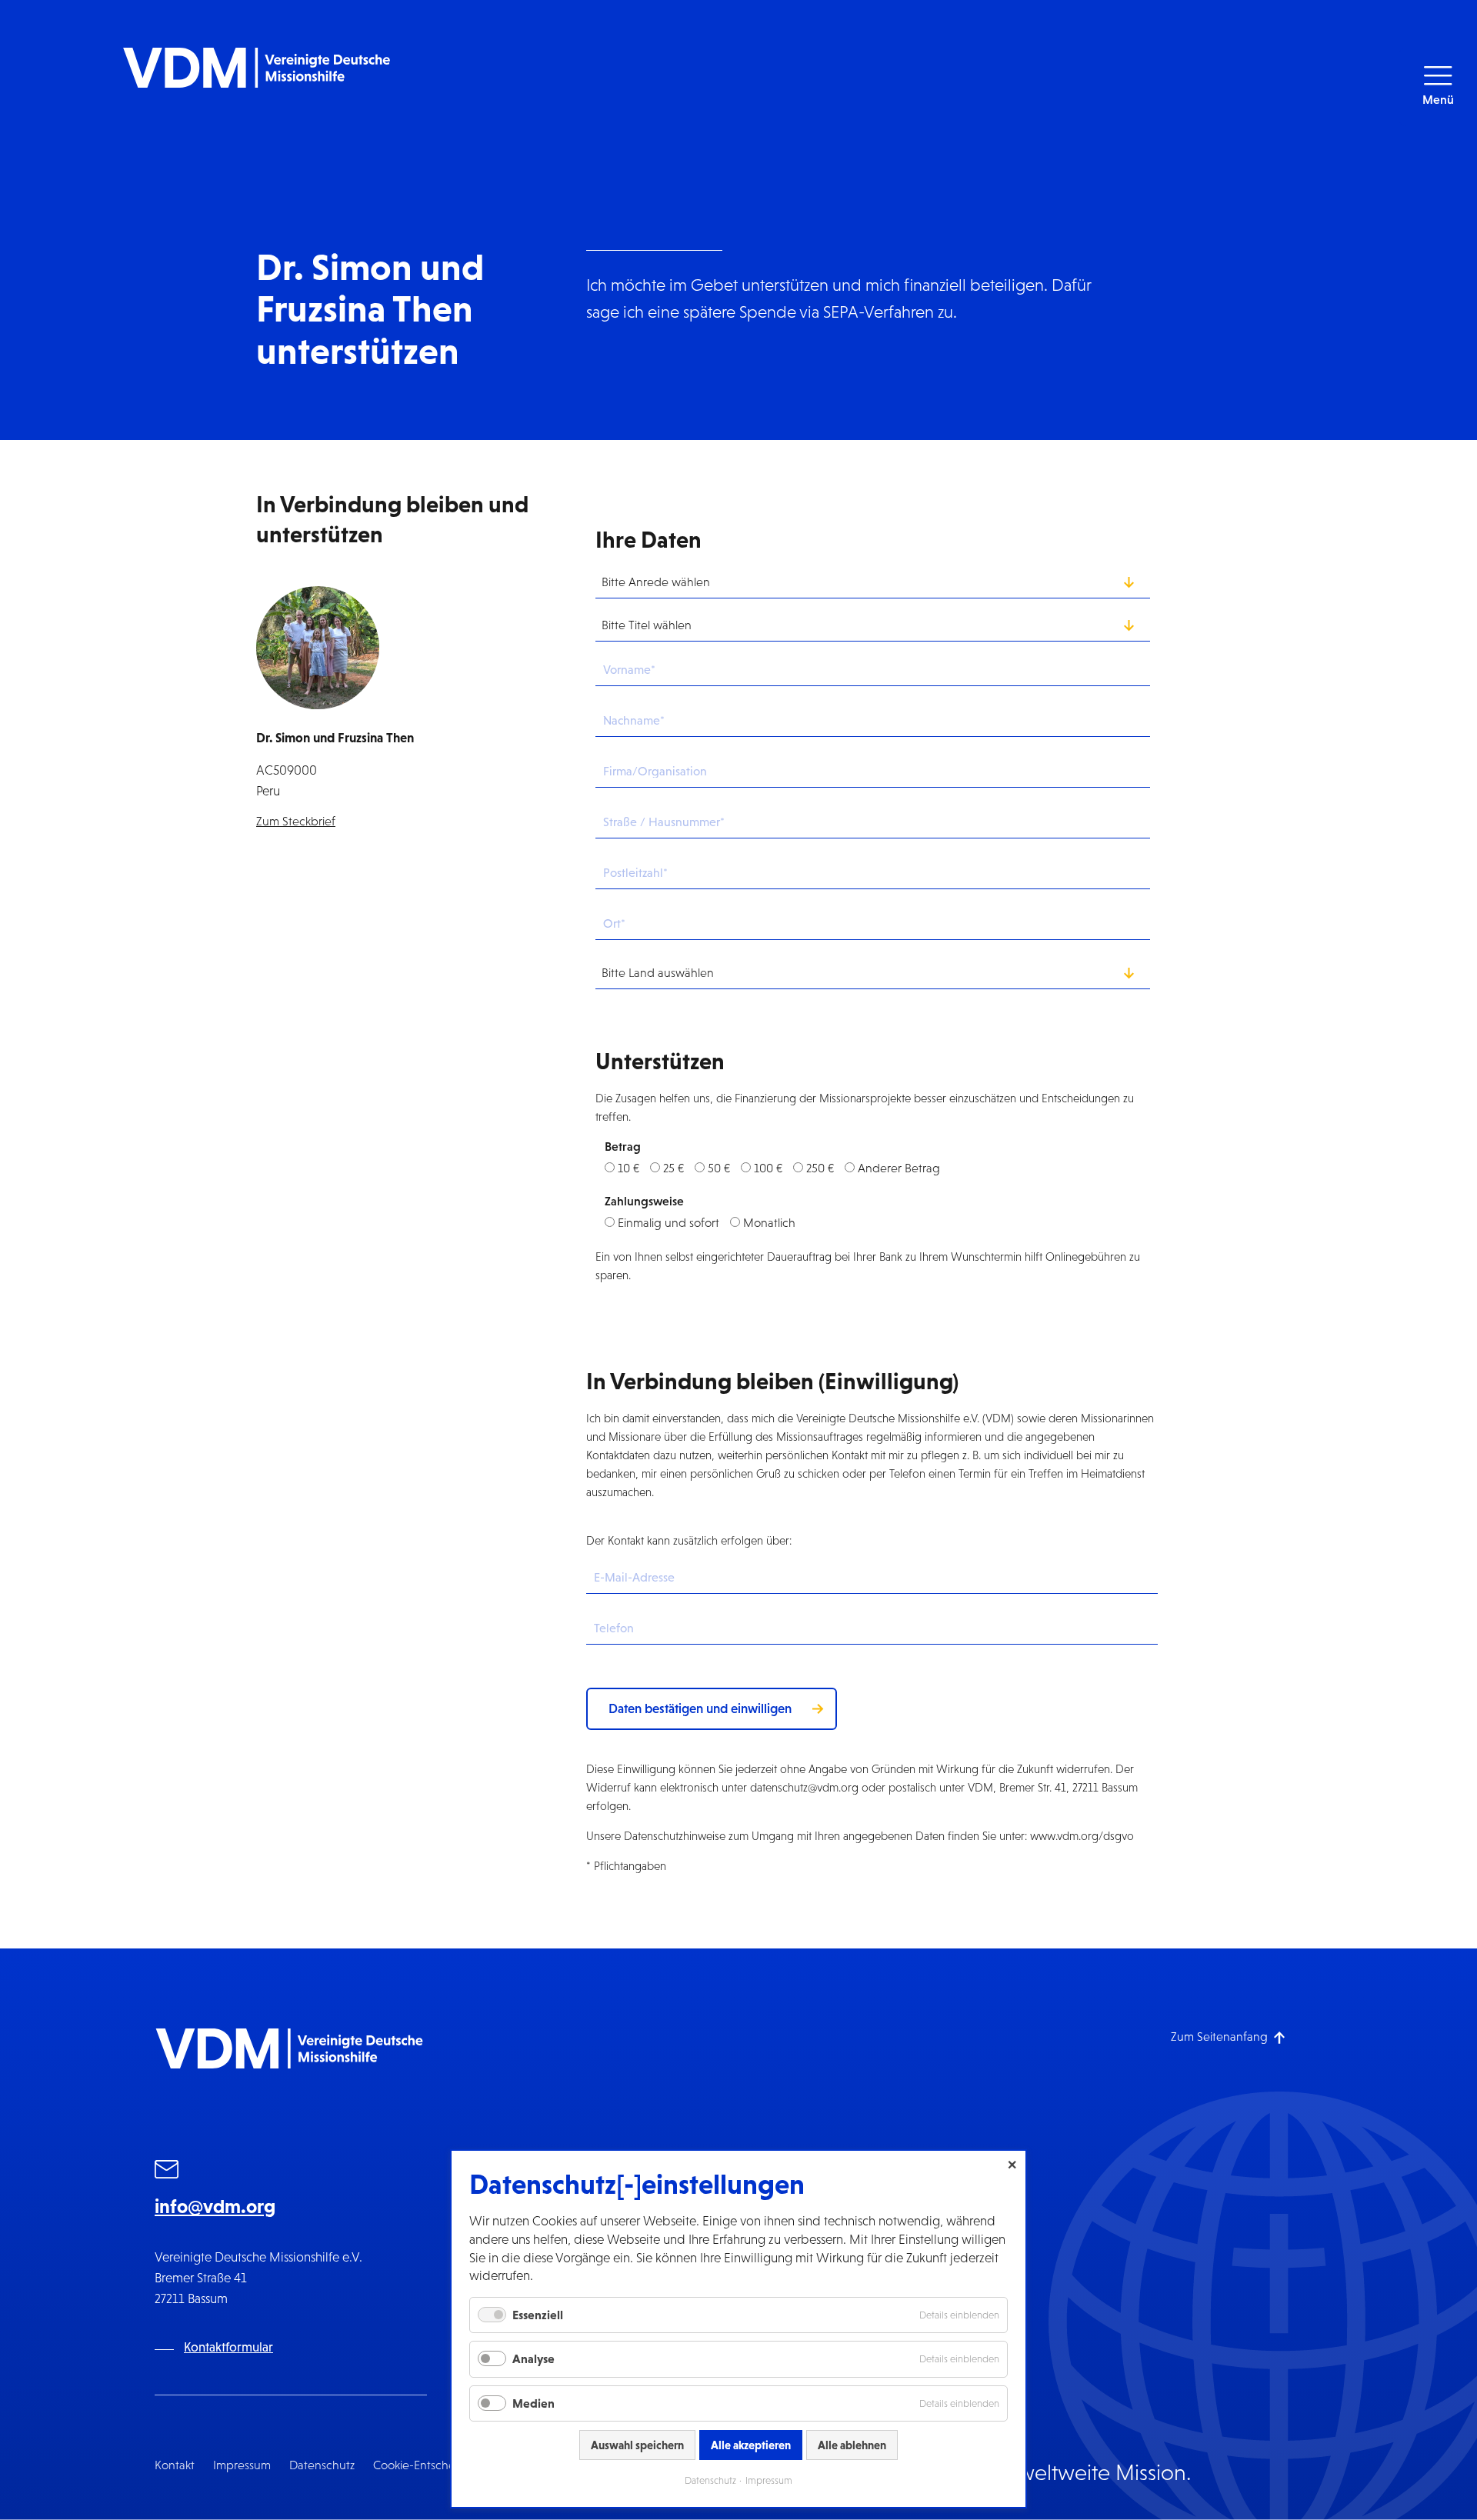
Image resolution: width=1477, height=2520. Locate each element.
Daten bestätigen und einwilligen (700, 1708)
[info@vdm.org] (167, 2172)
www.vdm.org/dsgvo (1082, 1836)
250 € (820, 1168)
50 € (719, 1168)
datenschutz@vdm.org (804, 1787)
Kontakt (175, 2465)
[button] (1438, 87)
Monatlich (769, 1223)
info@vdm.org (215, 2206)
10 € (628, 1168)
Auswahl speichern (637, 2445)
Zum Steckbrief (296, 821)
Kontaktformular (228, 2347)
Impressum (242, 2465)
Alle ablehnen (852, 2445)
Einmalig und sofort (668, 1223)
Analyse (533, 2358)
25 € (673, 1168)
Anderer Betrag (899, 1168)
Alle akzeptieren (751, 2445)
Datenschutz (322, 2465)
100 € (768, 1168)
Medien (533, 2403)
